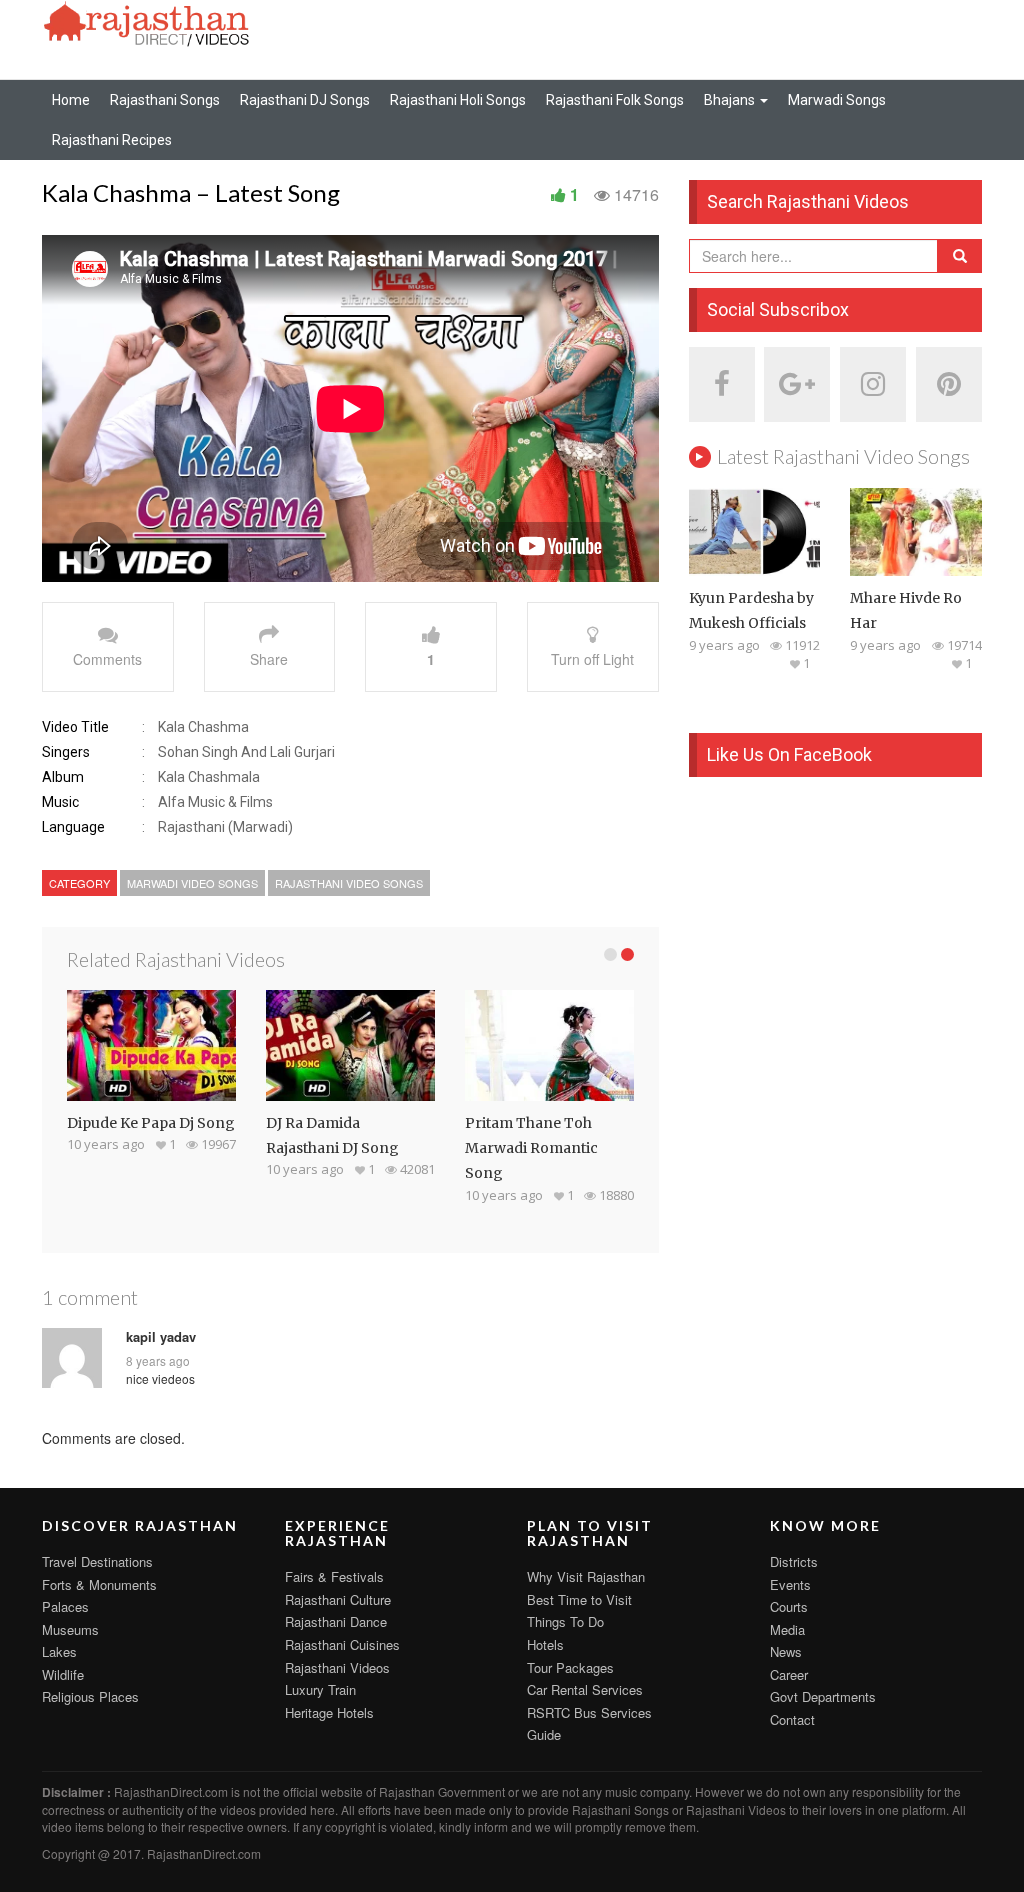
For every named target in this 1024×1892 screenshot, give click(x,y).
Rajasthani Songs (165, 100)
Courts (789, 1606)
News (786, 1651)
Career (789, 1674)
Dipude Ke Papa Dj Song (151, 1123)
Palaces (65, 1606)
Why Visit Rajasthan (586, 1576)
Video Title (75, 727)
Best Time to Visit (579, 1599)
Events (790, 1584)
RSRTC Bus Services (589, 1712)
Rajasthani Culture (338, 1599)
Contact (792, 1719)
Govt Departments (823, 1696)
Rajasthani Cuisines (342, 1644)
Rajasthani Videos (337, 1667)
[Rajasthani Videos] (147, 22)
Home (71, 100)
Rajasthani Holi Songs (458, 100)
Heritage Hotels (329, 1712)
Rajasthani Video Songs (349, 883)
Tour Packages (570, 1667)
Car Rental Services (585, 1689)
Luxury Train (320, 1689)
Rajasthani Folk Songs (615, 100)
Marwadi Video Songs (192, 883)
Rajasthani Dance (336, 1621)
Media (787, 1629)
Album (63, 777)
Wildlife (63, 1674)
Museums (70, 1629)
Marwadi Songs (837, 100)
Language (73, 827)
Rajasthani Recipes (112, 140)
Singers (66, 752)
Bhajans (731, 100)
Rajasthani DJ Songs (305, 100)
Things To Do (565, 1621)
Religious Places (90, 1696)
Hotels (545, 1644)
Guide (544, 1734)
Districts (794, 1561)
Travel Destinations (97, 1561)
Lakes (59, 1651)
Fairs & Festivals (334, 1576)
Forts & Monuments (99, 1584)
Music (60, 802)
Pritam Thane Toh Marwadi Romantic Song (531, 1148)
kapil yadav (161, 1337)
